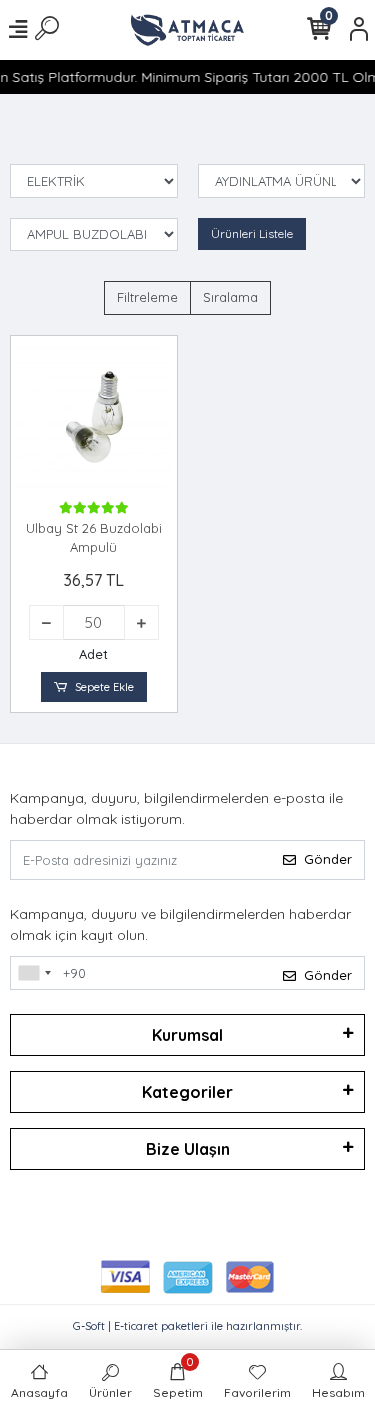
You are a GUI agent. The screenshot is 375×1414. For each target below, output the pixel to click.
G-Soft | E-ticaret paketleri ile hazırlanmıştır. (187, 1326)
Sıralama (230, 297)
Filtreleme (147, 297)
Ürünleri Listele (252, 233)
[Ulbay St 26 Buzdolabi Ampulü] (94, 419)
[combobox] (34, 973)
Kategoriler (187, 1092)
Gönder (328, 859)
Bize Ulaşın (188, 1149)
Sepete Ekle (104, 687)
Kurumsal (187, 1035)
